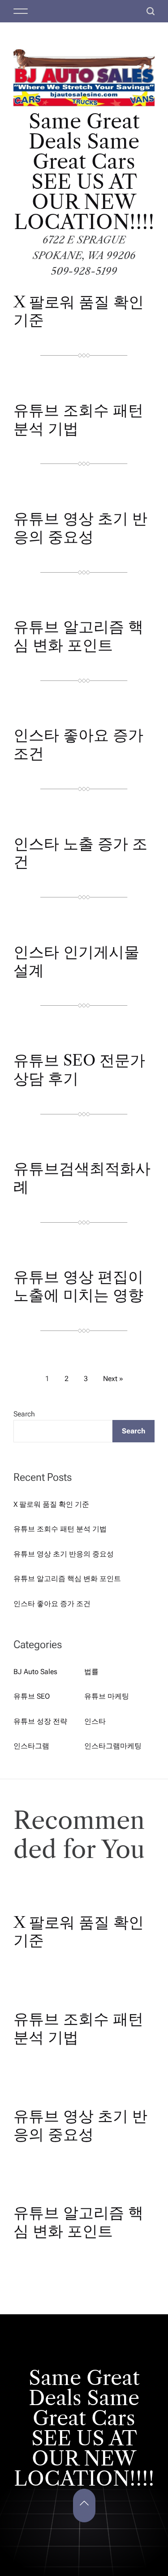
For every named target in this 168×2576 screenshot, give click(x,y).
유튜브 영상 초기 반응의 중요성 (80, 528)
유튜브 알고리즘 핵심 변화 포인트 (78, 636)
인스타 (95, 1721)
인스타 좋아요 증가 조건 (78, 744)
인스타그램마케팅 (113, 1746)
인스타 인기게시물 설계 (76, 961)
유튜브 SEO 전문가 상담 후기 (79, 1069)
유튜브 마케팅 (107, 1696)
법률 (91, 1672)
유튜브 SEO (32, 1696)
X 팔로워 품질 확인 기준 (79, 311)
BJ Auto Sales (35, 1672)
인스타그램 (31, 1746)
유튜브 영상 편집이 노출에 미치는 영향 (78, 1286)
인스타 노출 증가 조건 (80, 853)
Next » (113, 1379)
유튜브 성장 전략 (40, 1721)
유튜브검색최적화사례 (82, 1178)
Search (24, 1414)
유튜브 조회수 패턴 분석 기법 (78, 419)
